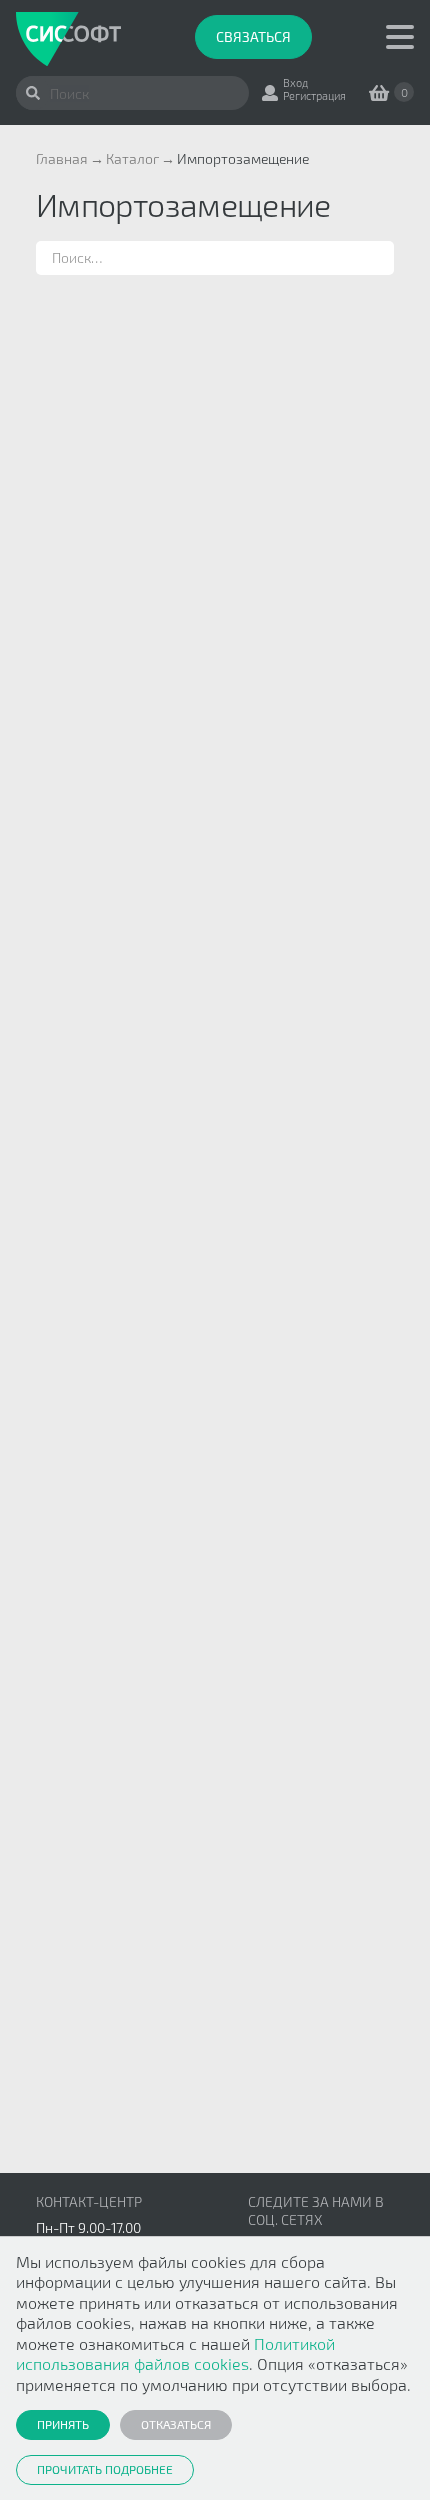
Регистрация (314, 95)
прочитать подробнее (105, 2469)
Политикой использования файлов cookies (175, 2353)
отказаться (176, 2424)
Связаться (253, 36)
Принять (63, 2424)
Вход (295, 82)
